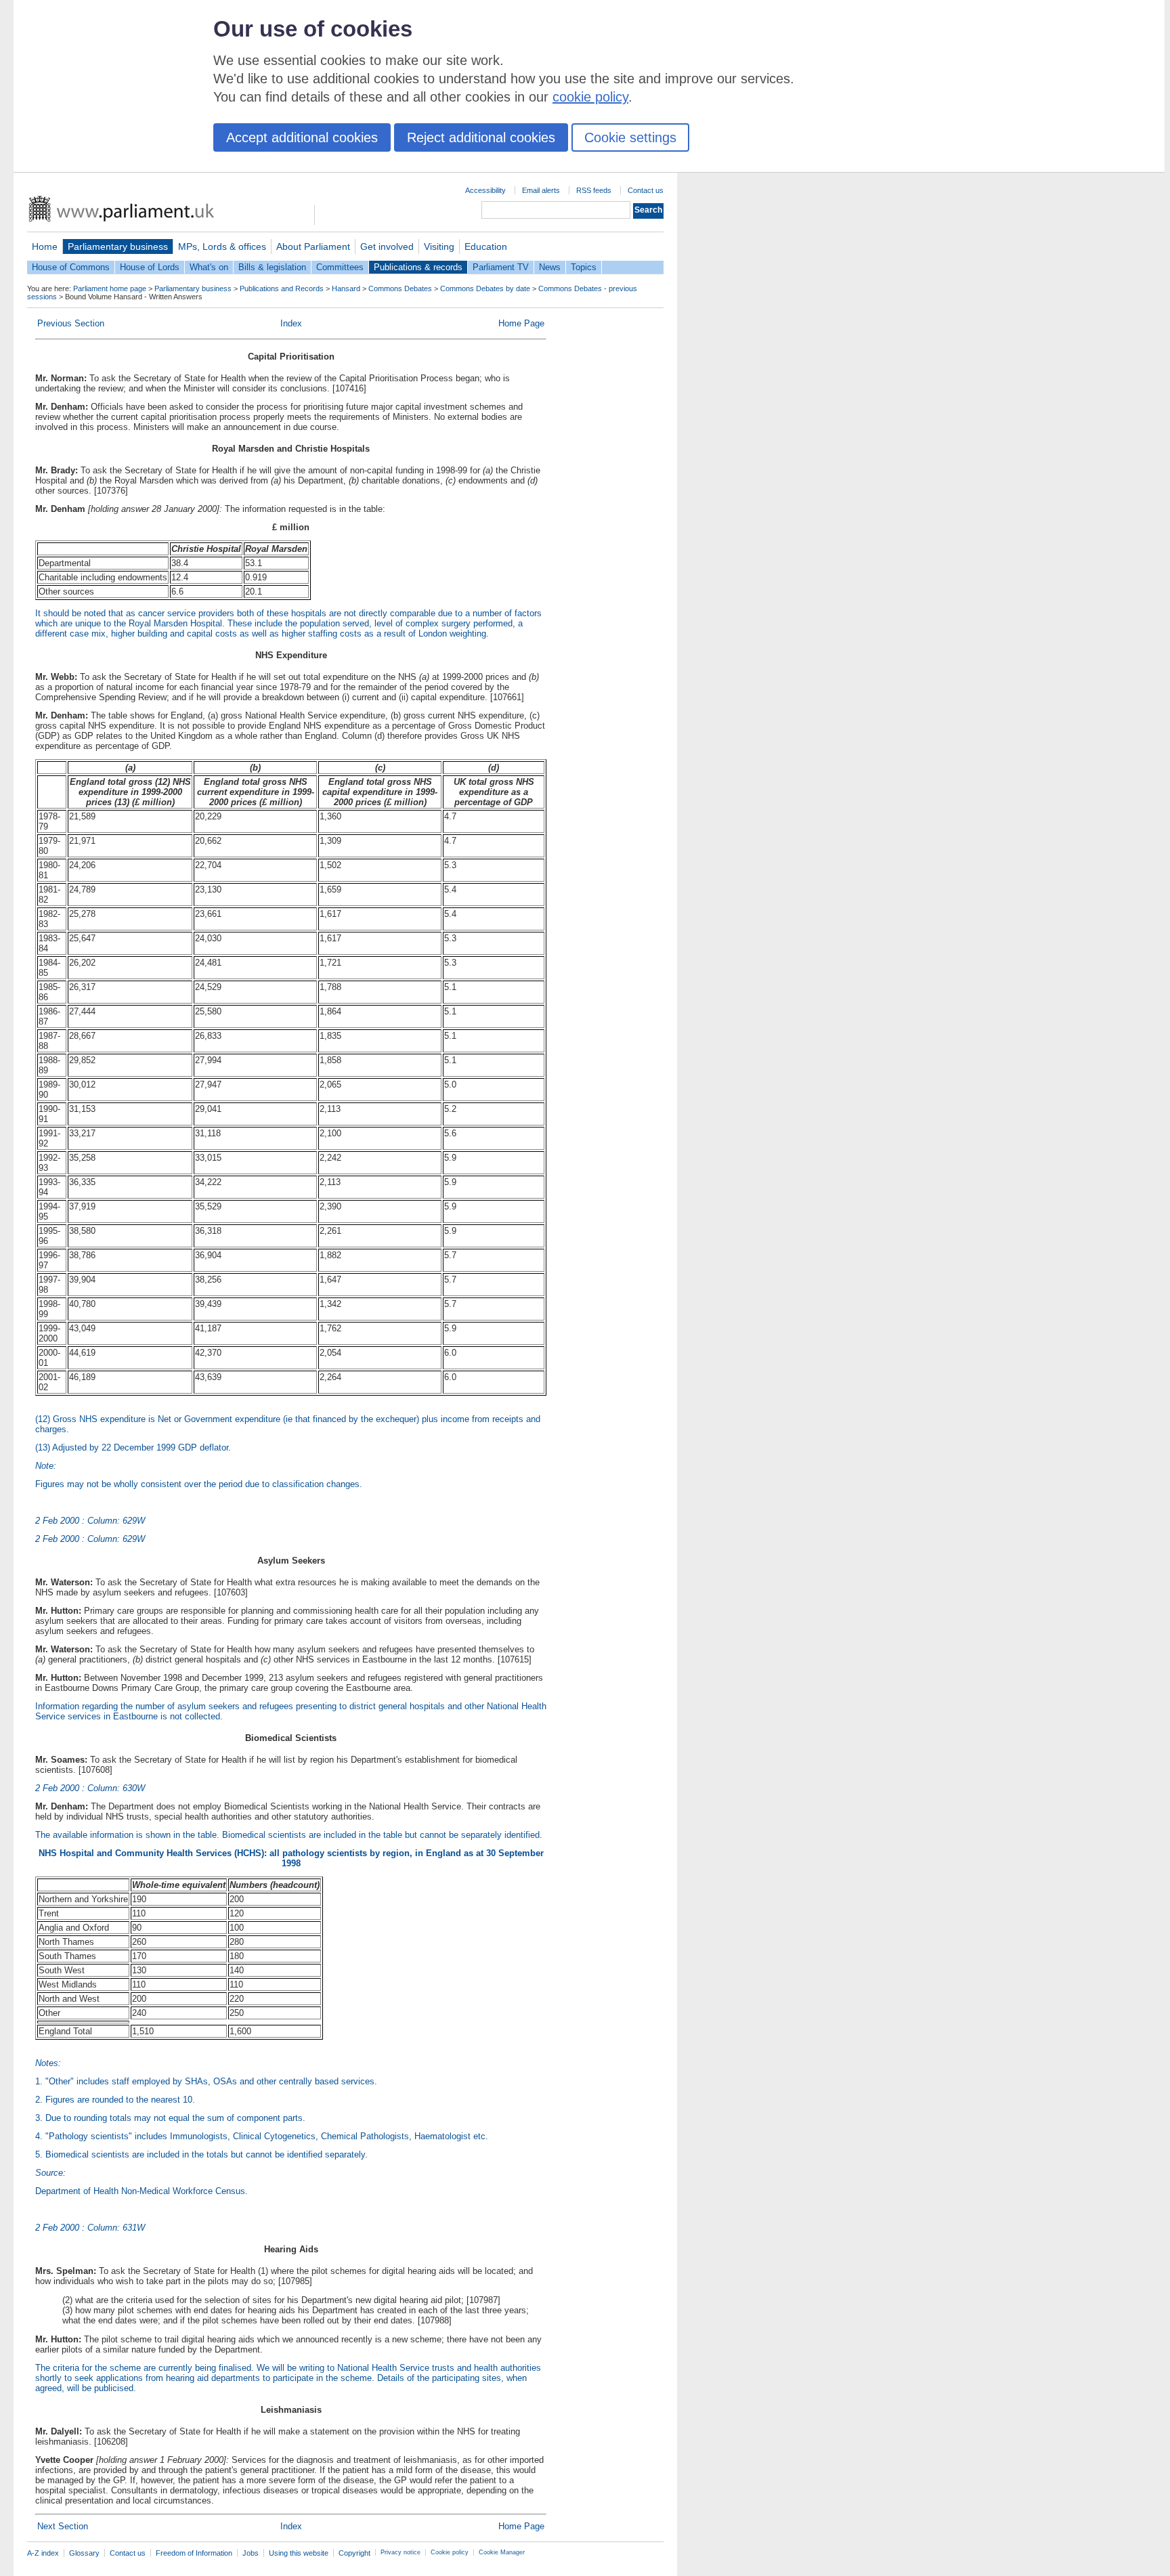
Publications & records (418, 267)
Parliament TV (501, 267)
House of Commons (71, 267)
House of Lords (150, 267)
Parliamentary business (118, 246)
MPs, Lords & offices (222, 246)
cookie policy (590, 97)
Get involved (387, 246)
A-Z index (43, 2553)
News (550, 267)
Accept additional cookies (302, 137)
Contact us (646, 190)
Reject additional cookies (481, 137)
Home (45, 246)
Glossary (84, 2553)
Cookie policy (450, 2552)
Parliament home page (110, 288)
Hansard (346, 288)
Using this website (299, 2553)
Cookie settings (630, 137)
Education (486, 246)
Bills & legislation (272, 267)
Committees (340, 267)
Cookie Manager (502, 2552)
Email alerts (541, 190)
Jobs (251, 2553)
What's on (209, 267)
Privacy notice (400, 2552)
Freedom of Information (194, 2553)
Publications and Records (282, 288)
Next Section (63, 2526)
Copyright (354, 2553)
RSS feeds (594, 190)
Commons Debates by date (485, 288)
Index (291, 323)
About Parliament (313, 246)
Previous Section (71, 323)
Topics (584, 267)
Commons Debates (400, 288)
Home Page (521, 323)
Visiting (439, 246)
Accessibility (485, 190)
